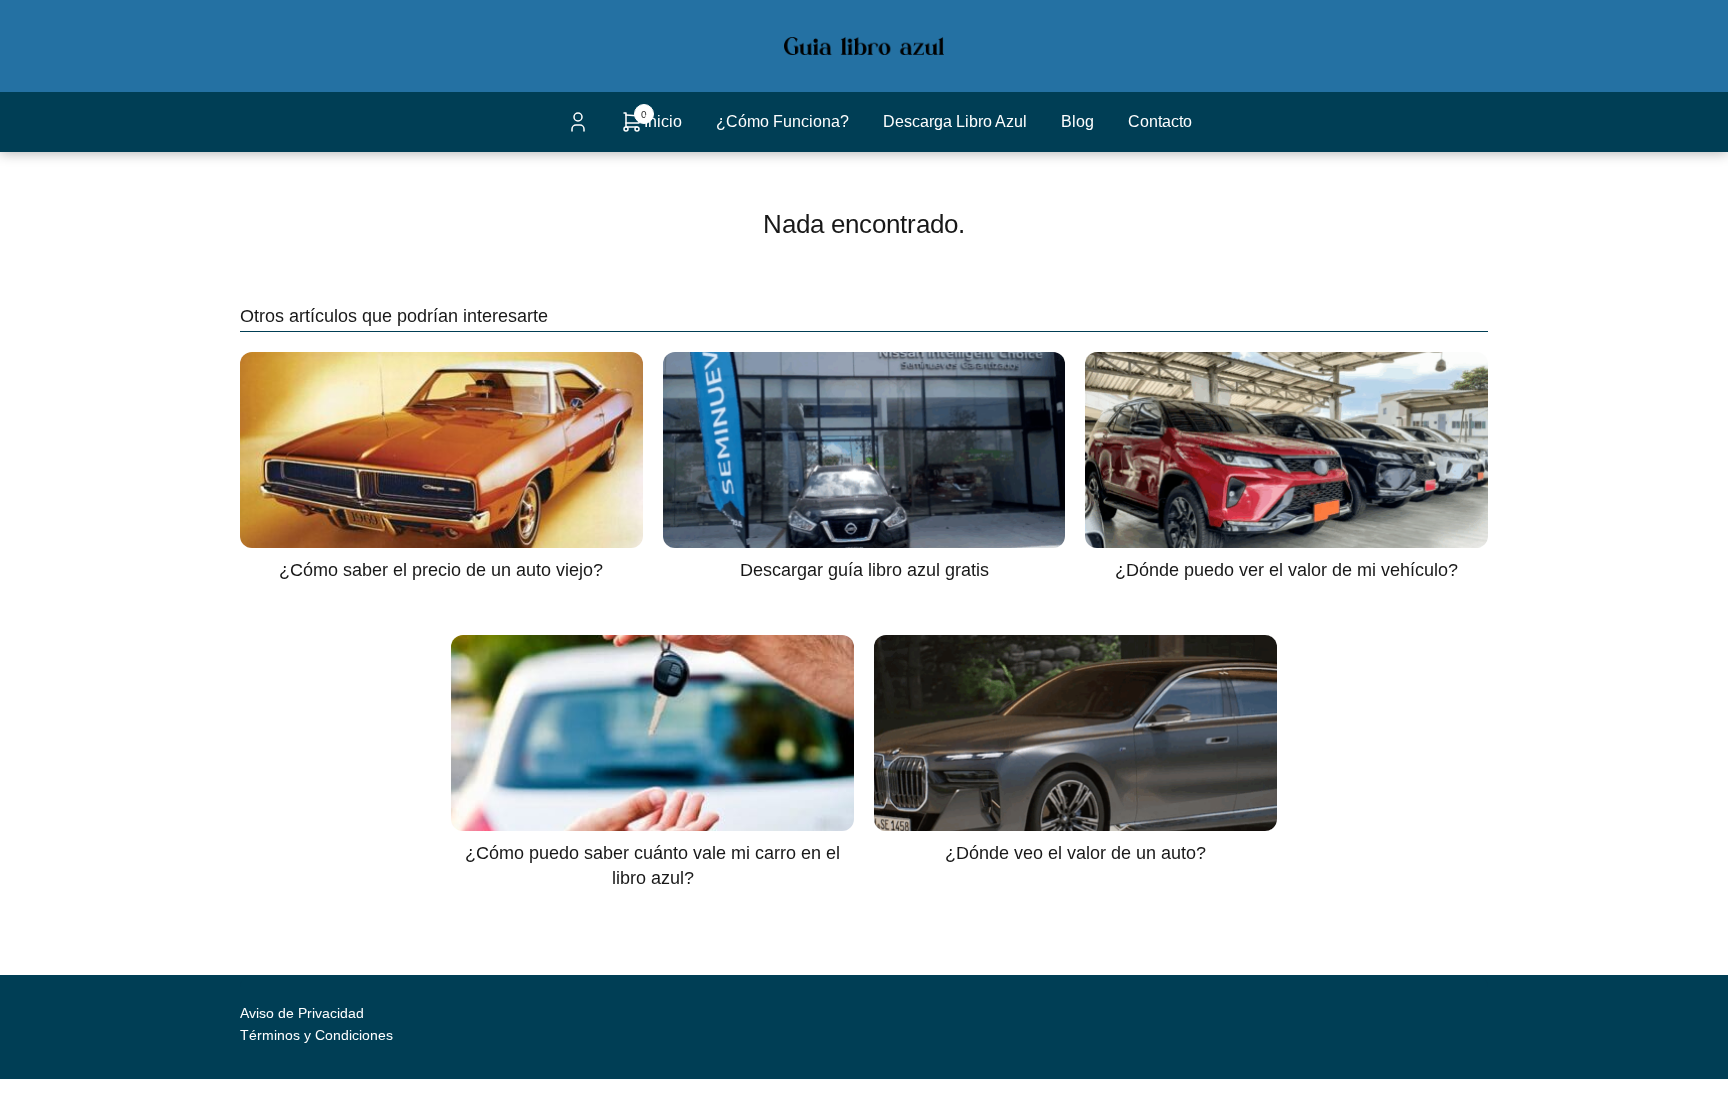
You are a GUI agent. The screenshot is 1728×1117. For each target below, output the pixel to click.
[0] (632, 128)
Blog (1077, 121)
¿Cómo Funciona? (782, 121)
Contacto (1160, 121)
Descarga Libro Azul (955, 121)
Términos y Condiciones (316, 1035)
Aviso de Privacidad (302, 1013)
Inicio (663, 121)
